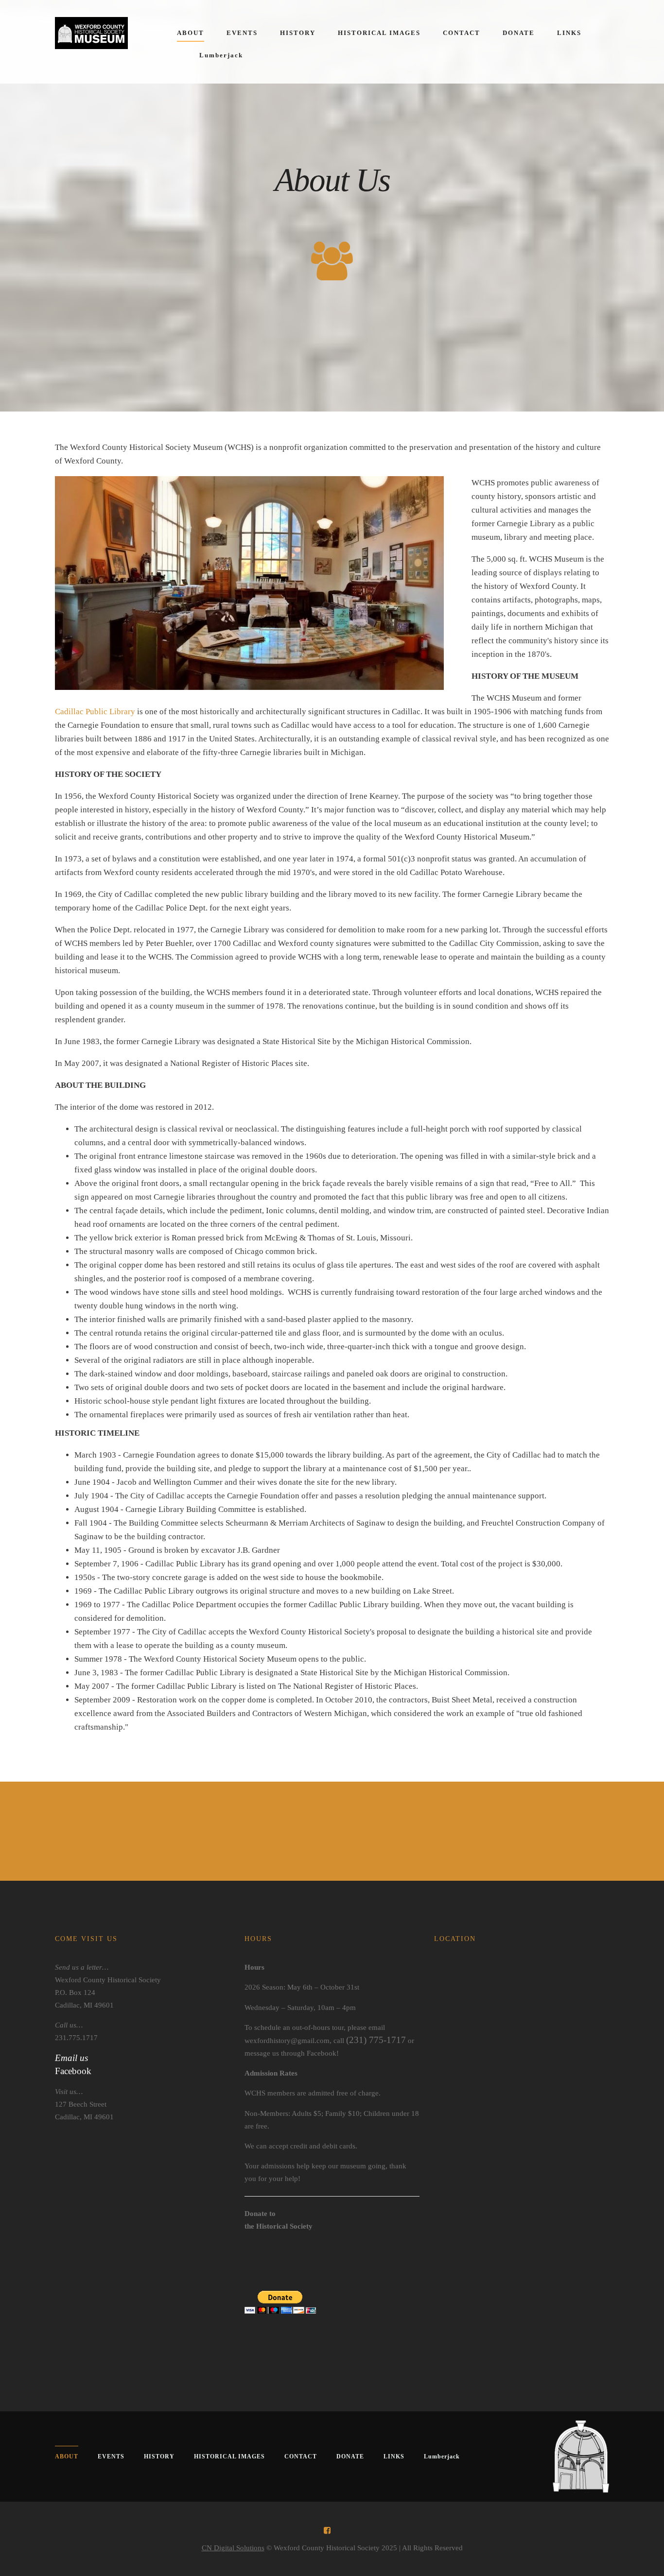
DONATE (519, 33)
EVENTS (242, 33)
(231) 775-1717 (376, 2040)
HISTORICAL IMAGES (379, 33)
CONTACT (462, 33)
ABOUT (191, 33)
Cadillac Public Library (95, 712)
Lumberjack (221, 55)
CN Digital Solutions (233, 2548)
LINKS (569, 33)
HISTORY (298, 33)
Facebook (73, 2071)
